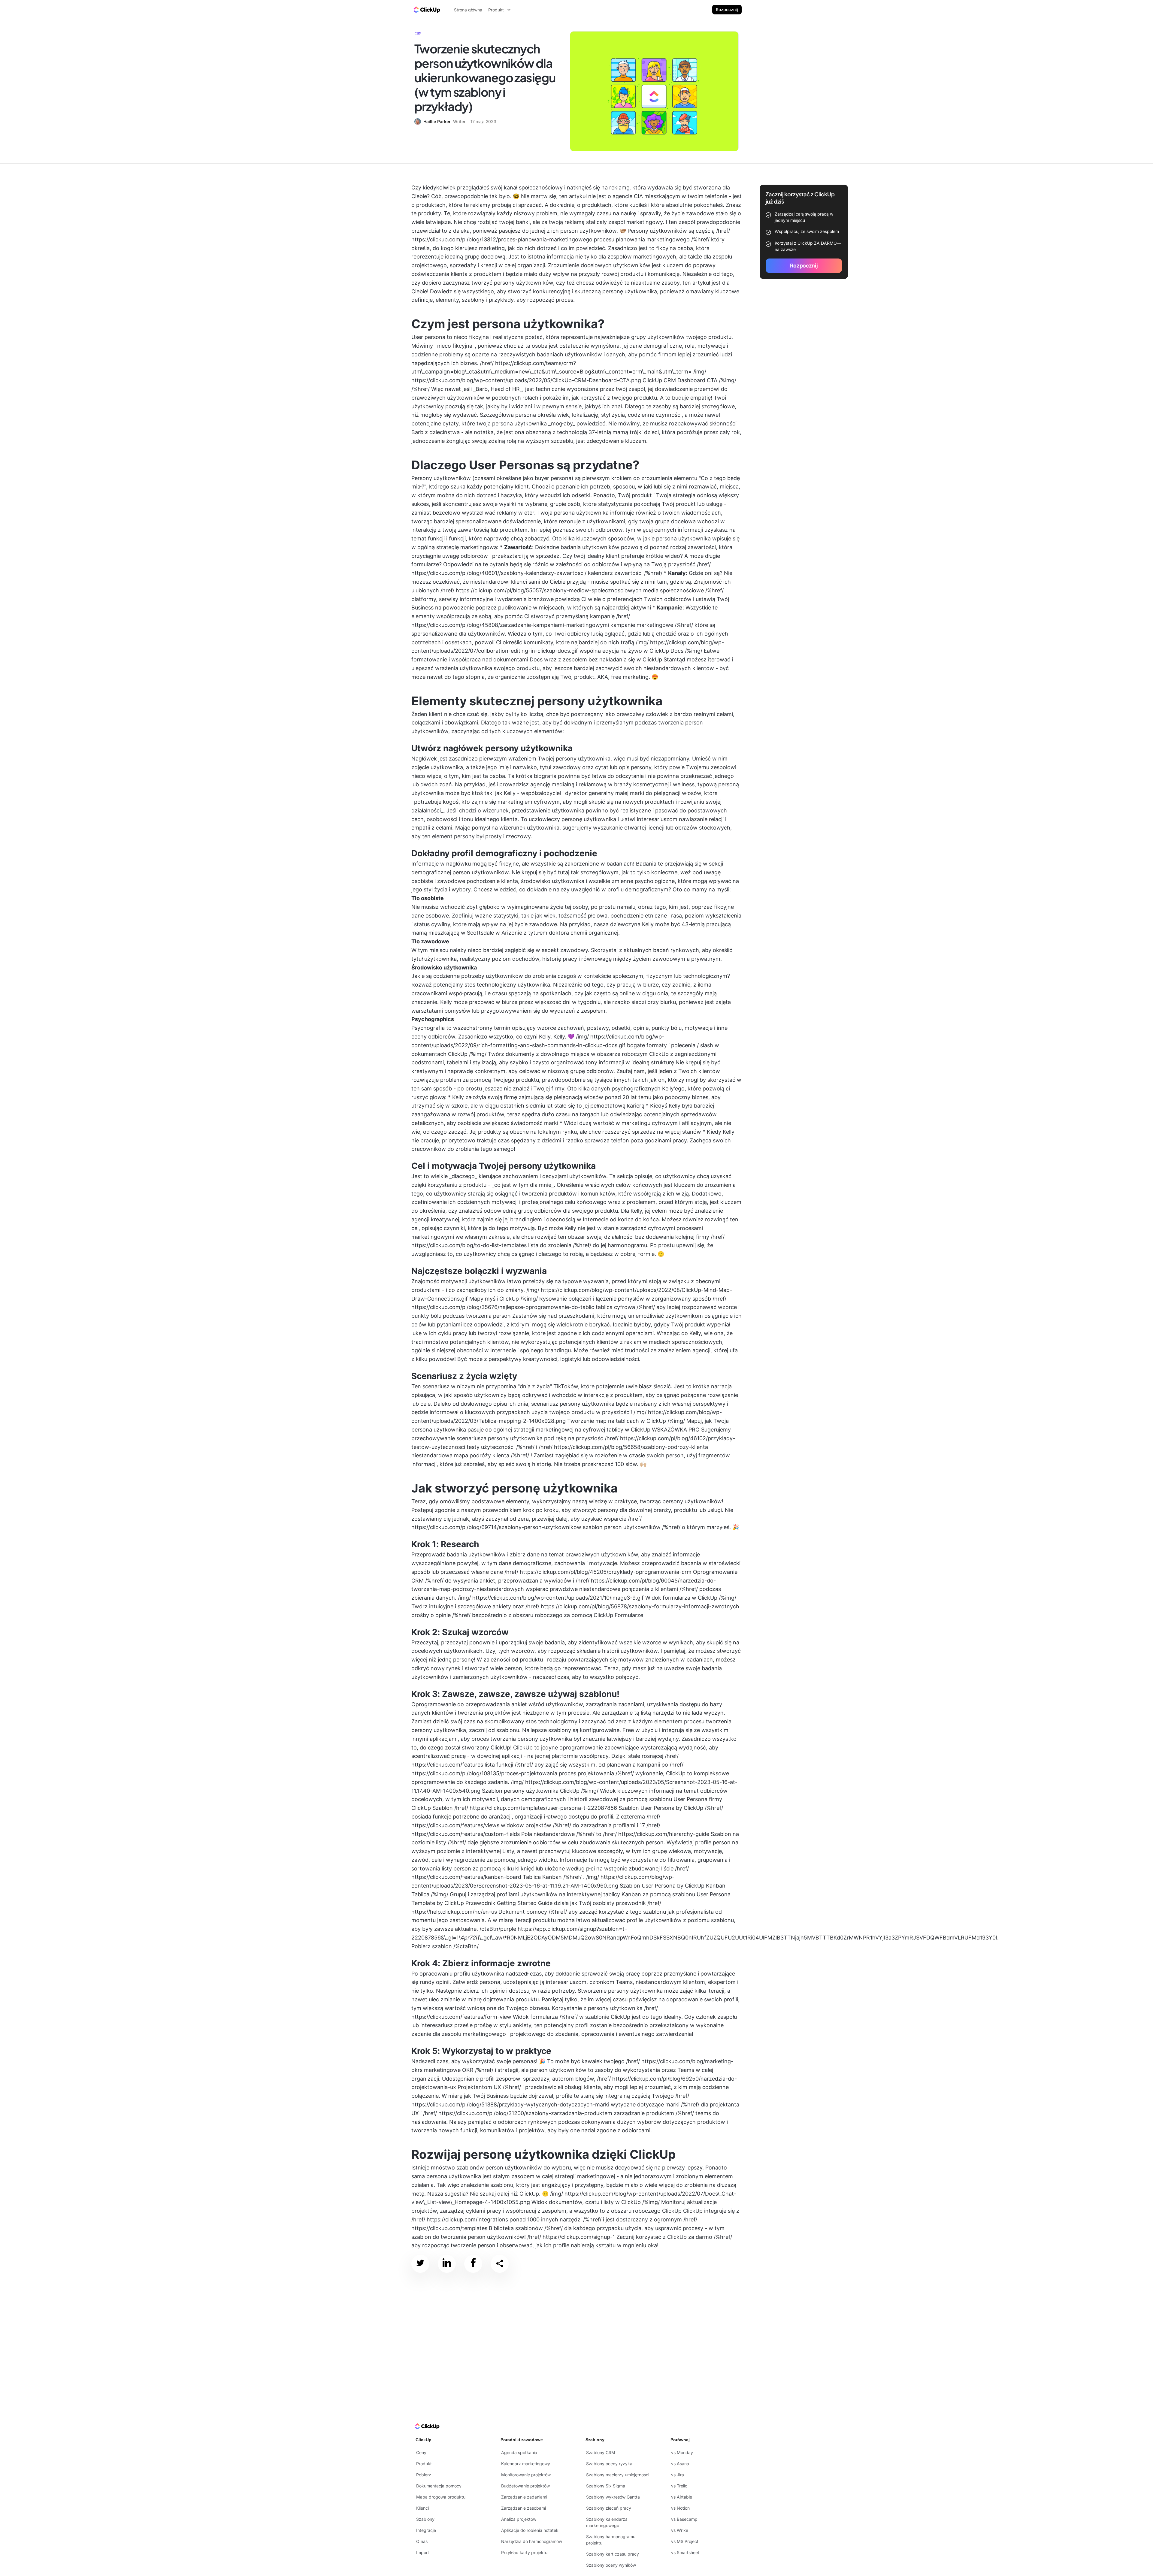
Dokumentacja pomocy (439, 2486)
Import (423, 2552)
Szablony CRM (601, 2452)
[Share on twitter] (420, 2264)
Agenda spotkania (519, 2452)
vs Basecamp (684, 2519)
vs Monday (682, 2452)
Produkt (424, 2464)
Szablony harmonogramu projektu (611, 2540)
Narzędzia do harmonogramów (532, 2541)
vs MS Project (685, 2541)
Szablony (425, 2519)
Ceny (421, 2452)
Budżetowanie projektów (525, 2486)
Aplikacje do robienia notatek (530, 2530)
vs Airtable (682, 2497)
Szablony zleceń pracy (609, 2508)
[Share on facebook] (473, 2264)
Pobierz (424, 2475)
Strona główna (468, 10)
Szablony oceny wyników (611, 2565)
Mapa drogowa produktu (441, 2497)
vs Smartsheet (685, 2552)
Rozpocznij (727, 9)
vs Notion (680, 2508)
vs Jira (678, 2475)
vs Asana (680, 2464)
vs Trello (679, 2486)
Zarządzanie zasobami (524, 2508)
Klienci (422, 2508)
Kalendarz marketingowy (526, 2464)
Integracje (426, 2530)
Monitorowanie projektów (526, 2475)
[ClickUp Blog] (426, 10)
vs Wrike (680, 2530)
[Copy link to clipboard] (500, 2264)
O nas (422, 2541)
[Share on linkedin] (447, 2264)
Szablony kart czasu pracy (613, 2554)
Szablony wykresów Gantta (613, 2497)
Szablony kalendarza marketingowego (607, 2522)
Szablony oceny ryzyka (609, 2464)
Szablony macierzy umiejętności (618, 2475)
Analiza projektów (519, 2519)
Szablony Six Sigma (606, 2486)
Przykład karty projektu (524, 2552)
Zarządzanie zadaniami (524, 2497)
